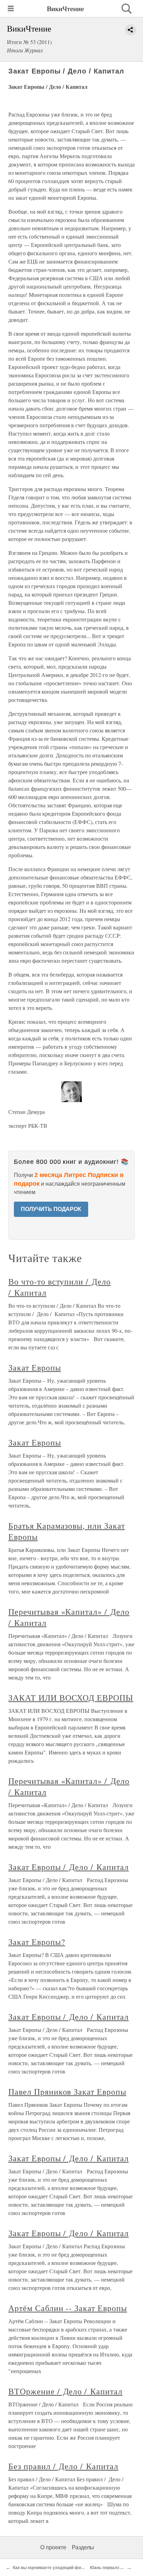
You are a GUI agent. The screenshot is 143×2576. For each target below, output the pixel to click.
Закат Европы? (37, 1942)
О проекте (53, 2547)
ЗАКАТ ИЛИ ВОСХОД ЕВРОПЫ (71, 1698)
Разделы (83, 2547)
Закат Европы (35, 1367)
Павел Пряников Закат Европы (67, 2092)
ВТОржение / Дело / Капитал (65, 2391)
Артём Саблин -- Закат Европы (68, 2308)
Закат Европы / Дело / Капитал (69, 1867)
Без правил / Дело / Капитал (63, 2466)
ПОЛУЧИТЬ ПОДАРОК (51, 1209)
